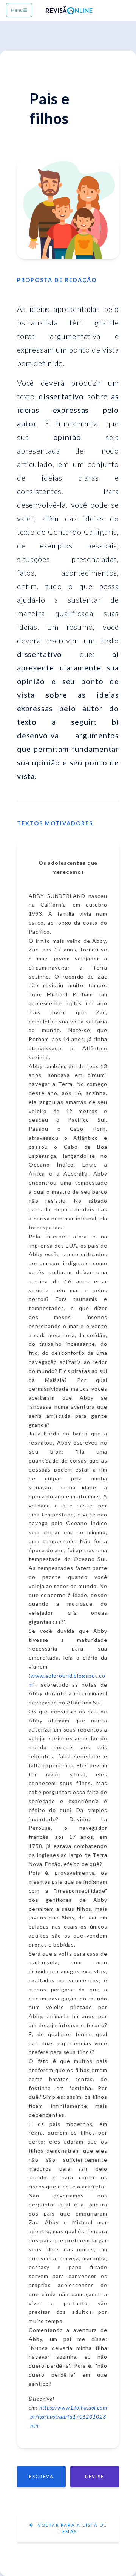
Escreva (41, 2476)
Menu (17, 10)
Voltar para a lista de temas (71, 2528)
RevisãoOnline (81, 10)
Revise (94, 2476)
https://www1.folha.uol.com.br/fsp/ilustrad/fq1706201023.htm (68, 2416)
